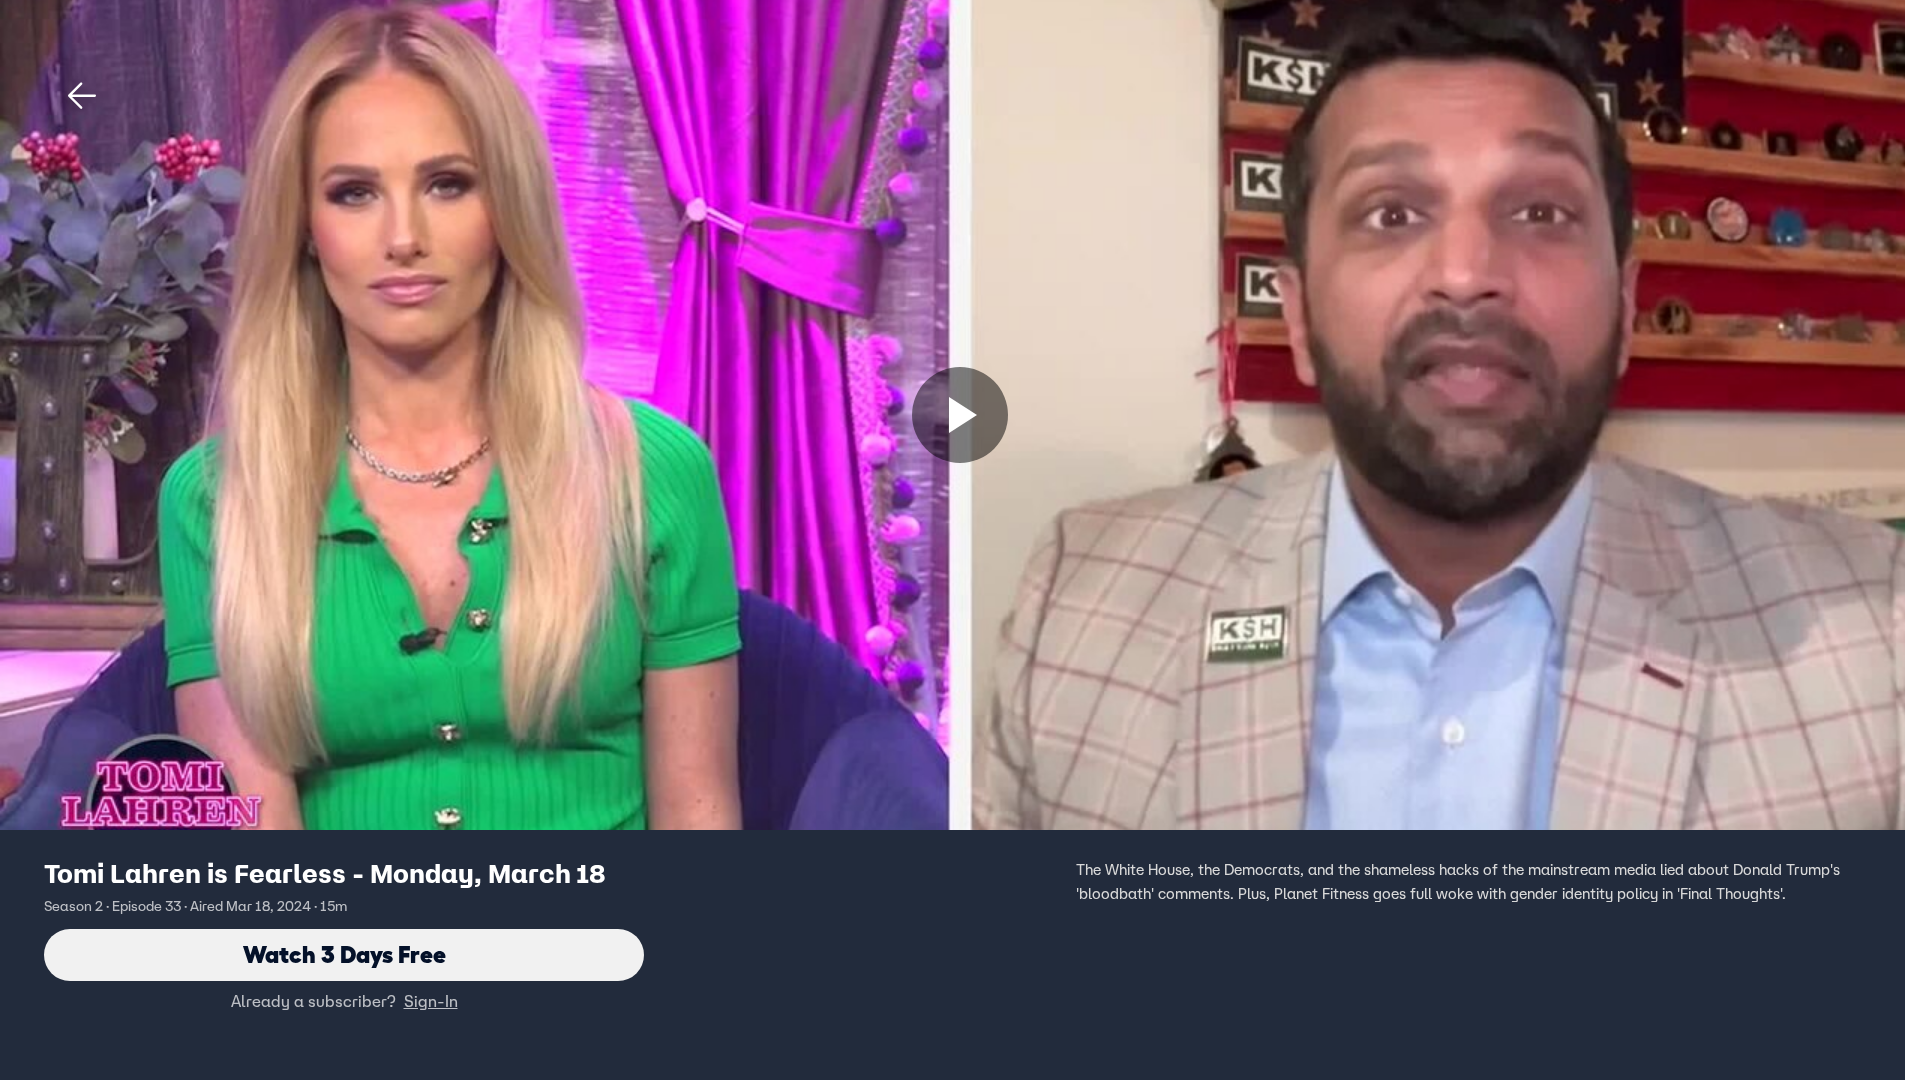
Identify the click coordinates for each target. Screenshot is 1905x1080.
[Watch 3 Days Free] (960, 415)
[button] (82, 96)
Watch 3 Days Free (344, 954)
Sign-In (431, 1001)
